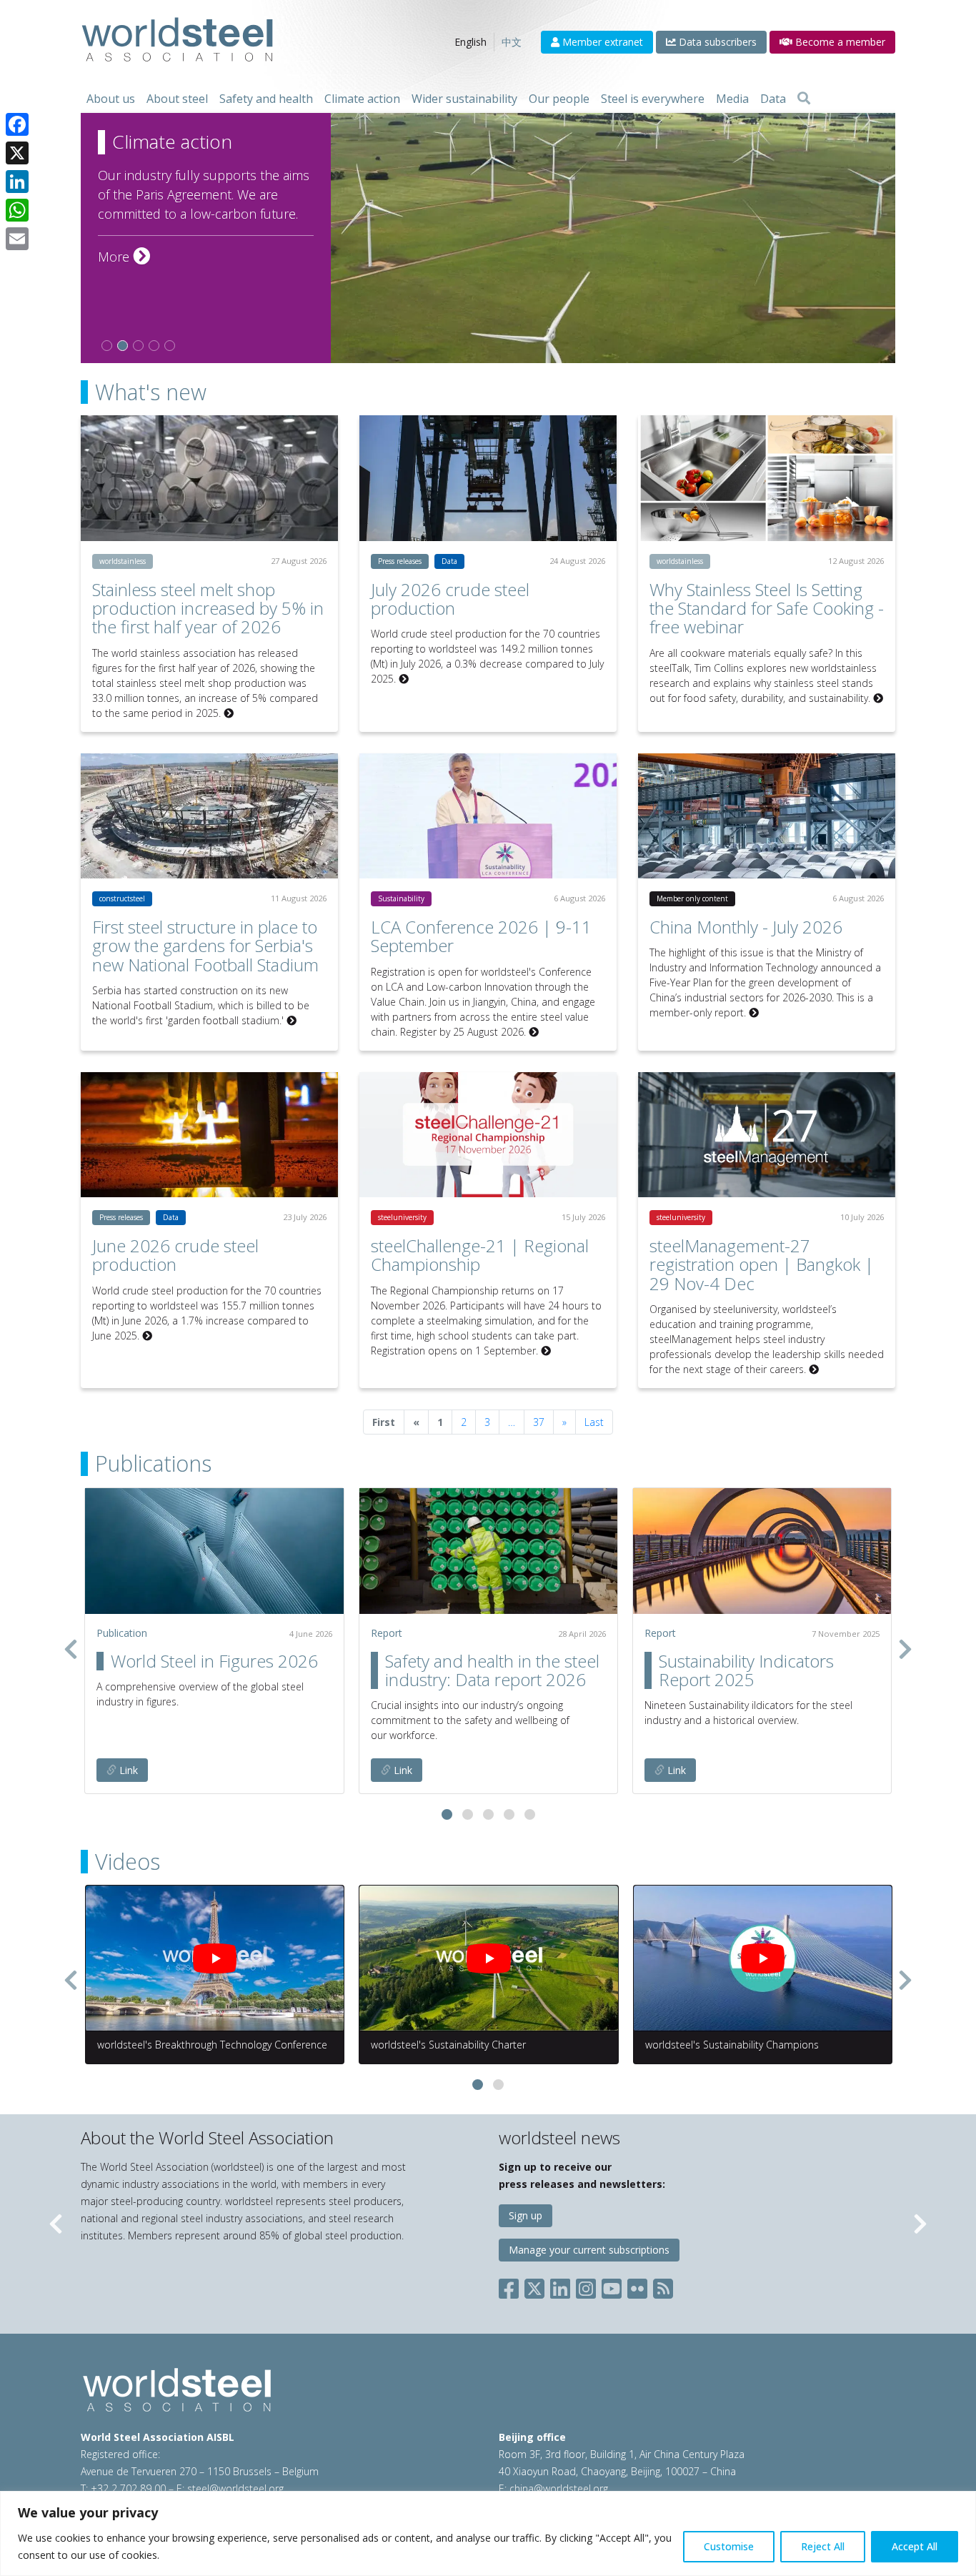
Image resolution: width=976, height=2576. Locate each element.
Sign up (526, 2215)
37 (539, 1422)
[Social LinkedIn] (560, 2285)
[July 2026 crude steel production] (488, 478)
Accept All (915, 2546)
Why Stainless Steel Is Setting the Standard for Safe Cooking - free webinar (767, 608)
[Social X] (534, 2285)
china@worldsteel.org (559, 2488)
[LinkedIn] (17, 182)
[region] (488, 2533)
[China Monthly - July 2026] (767, 816)
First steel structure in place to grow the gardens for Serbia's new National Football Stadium (205, 946)
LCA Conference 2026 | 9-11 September (481, 936)
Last (594, 1422)
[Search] (804, 99)
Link (127, 1770)
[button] (447, 1814)
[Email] (17, 239)
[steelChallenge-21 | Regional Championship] (488, 1135)
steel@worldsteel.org (235, 2488)
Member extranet (601, 42)
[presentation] (71, 1649)
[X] (17, 153)
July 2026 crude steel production (450, 599)
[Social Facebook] (512, 2285)
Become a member (839, 42)
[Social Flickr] (637, 2285)
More (124, 257)
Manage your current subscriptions (589, 2250)
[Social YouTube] (612, 2285)
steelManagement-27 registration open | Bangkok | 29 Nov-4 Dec (762, 1264)
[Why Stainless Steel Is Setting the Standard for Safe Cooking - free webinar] (767, 478)
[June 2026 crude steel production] (209, 1135)
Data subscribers (716, 42)
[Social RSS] (663, 2285)
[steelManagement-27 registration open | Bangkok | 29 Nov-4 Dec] (767, 1135)
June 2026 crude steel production (175, 1255)
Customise (729, 2546)
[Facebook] (17, 124)
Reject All (823, 2546)
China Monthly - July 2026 (746, 927)
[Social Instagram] (586, 2285)
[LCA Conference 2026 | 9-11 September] (488, 816)
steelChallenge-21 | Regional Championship (480, 1255)
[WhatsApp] (17, 210)
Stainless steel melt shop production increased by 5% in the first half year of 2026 (208, 608)
